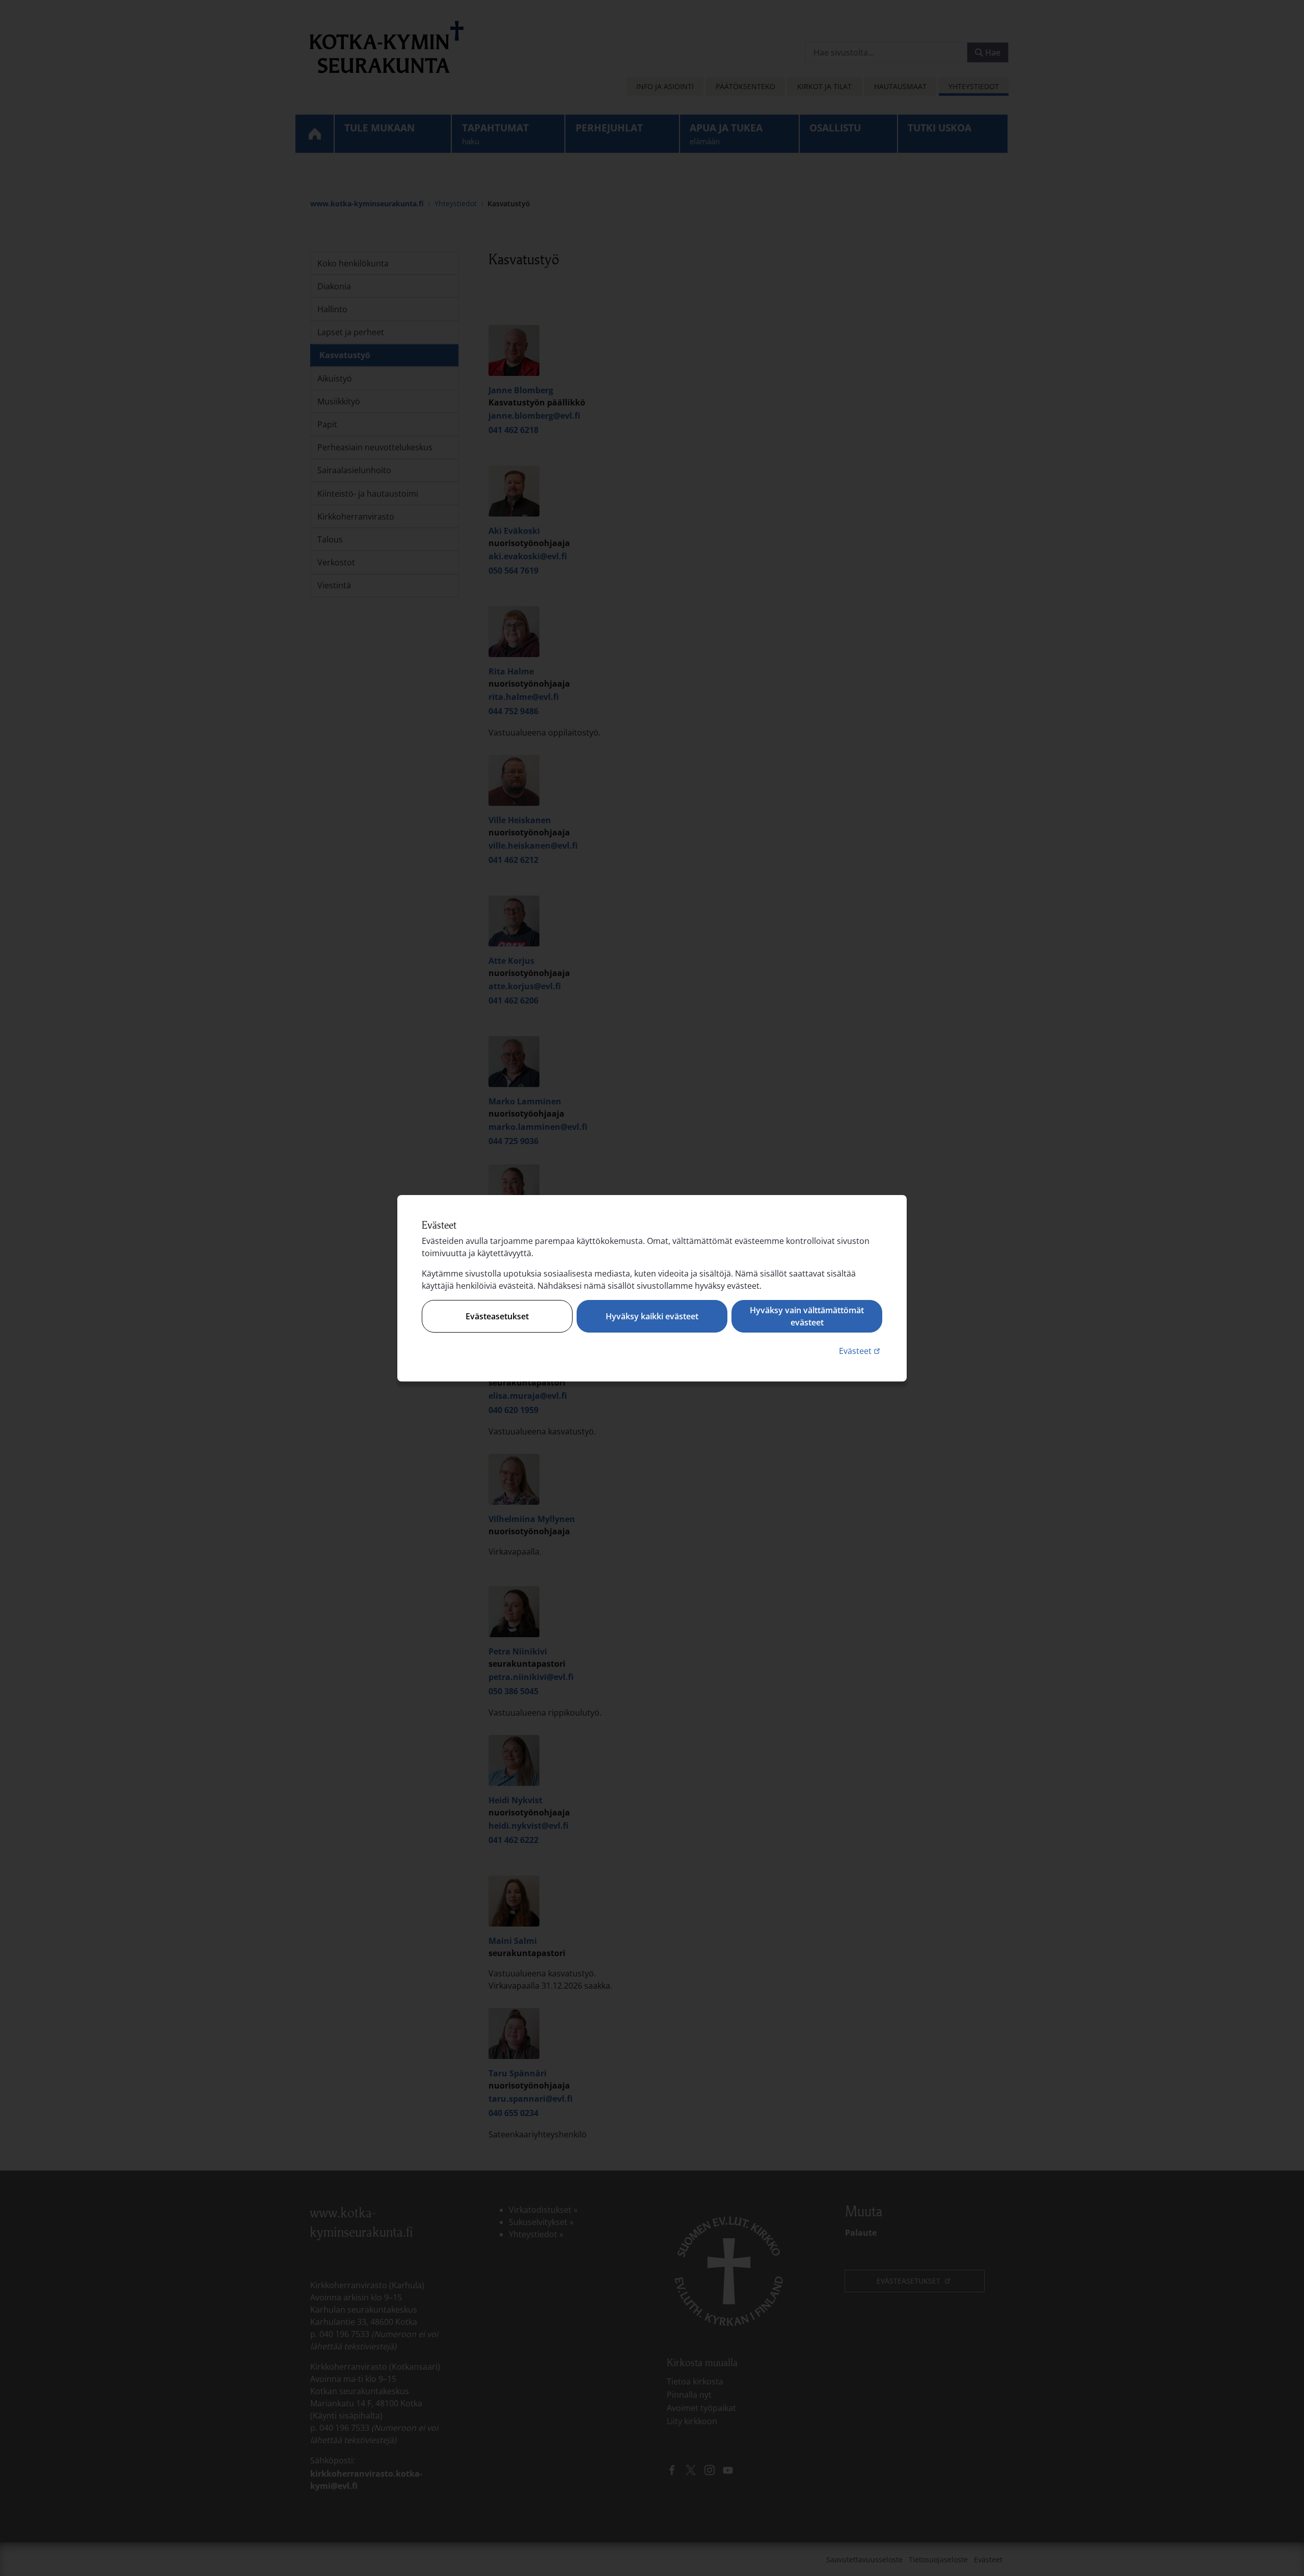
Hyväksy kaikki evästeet (652, 1316)
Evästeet (861, 1351)
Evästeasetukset (497, 1316)
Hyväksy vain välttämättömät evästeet (807, 1316)
